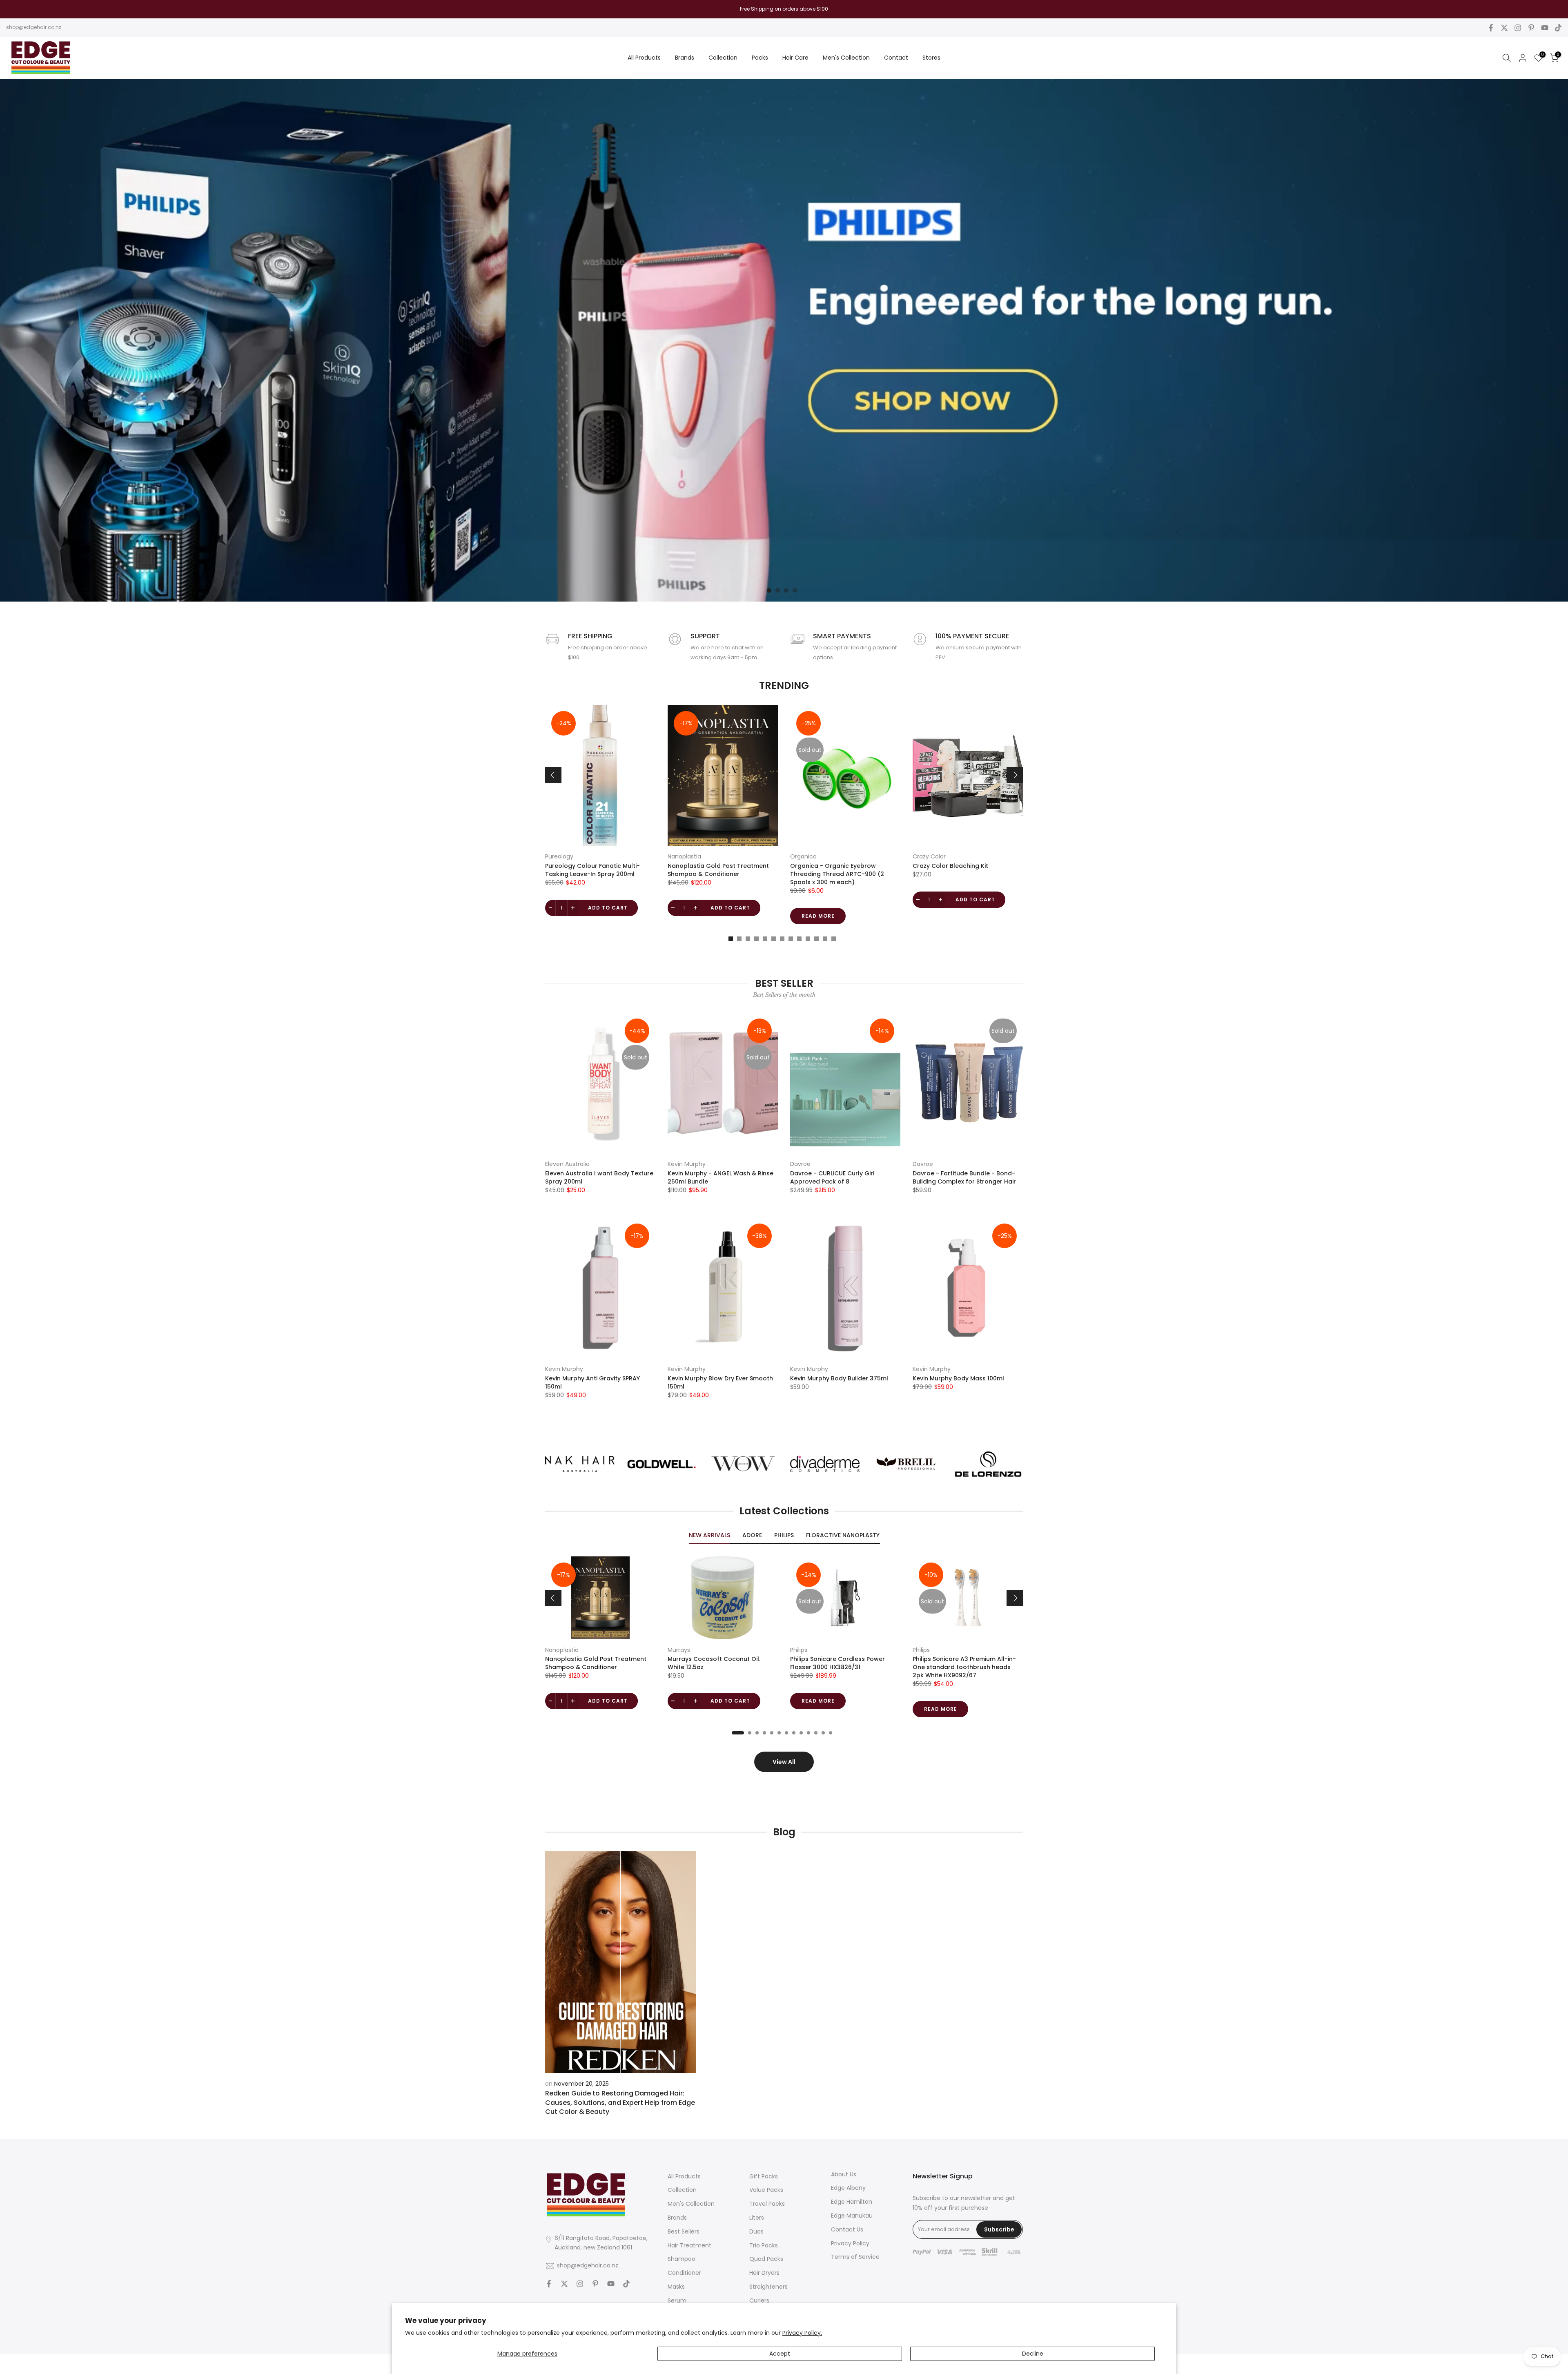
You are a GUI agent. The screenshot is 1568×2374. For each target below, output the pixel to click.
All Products (644, 58)
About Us (844, 2174)
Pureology (559, 856)
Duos (756, 2231)
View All (784, 1762)
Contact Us (847, 2229)
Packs (760, 58)
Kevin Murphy (687, 1164)
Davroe (800, 1164)
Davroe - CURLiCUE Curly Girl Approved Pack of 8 (832, 1177)
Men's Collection (846, 58)
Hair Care (795, 58)
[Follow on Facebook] (1491, 28)
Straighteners (768, 2287)
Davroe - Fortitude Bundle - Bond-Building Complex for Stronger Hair (964, 1177)
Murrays (679, 1650)
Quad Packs (766, 2259)
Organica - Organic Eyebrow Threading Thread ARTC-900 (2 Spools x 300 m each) (837, 874)
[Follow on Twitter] (1504, 28)
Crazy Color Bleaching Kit (950, 866)
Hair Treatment (689, 2245)
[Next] (1015, 775)
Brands (685, 58)
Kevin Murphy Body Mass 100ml (958, 1378)
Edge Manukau (852, 2216)
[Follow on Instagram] (1518, 28)
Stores (931, 58)
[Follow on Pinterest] (1531, 28)
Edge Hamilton (852, 2202)
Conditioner (684, 2273)
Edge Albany (848, 2188)
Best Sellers (684, 2231)
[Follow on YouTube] (1545, 28)
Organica (803, 856)
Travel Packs (767, 2204)
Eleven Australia (567, 1164)
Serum (677, 2300)
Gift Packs (764, 2176)
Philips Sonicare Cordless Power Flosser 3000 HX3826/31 (837, 1663)
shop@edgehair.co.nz (34, 27)
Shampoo (682, 2259)
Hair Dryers (764, 2273)
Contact (896, 58)
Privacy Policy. (802, 2333)
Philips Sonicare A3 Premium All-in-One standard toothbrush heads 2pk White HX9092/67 (964, 1667)
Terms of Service (855, 2257)
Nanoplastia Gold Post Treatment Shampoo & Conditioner (718, 870)
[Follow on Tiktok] (1558, 28)
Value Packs (766, 2190)
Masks (676, 2287)
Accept (780, 2354)
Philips (799, 1650)
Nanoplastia (684, 856)
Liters (757, 2218)
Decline (1033, 2354)
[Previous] (553, 775)
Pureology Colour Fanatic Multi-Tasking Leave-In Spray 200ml (592, 870)
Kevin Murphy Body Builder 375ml (839, 1378)
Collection (723, 58)
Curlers (759, 2300)
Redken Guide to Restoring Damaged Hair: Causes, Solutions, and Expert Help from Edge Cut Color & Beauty (620, 2102)
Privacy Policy (850, 2243)
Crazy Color (929, 856)
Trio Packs (764, 2245)
